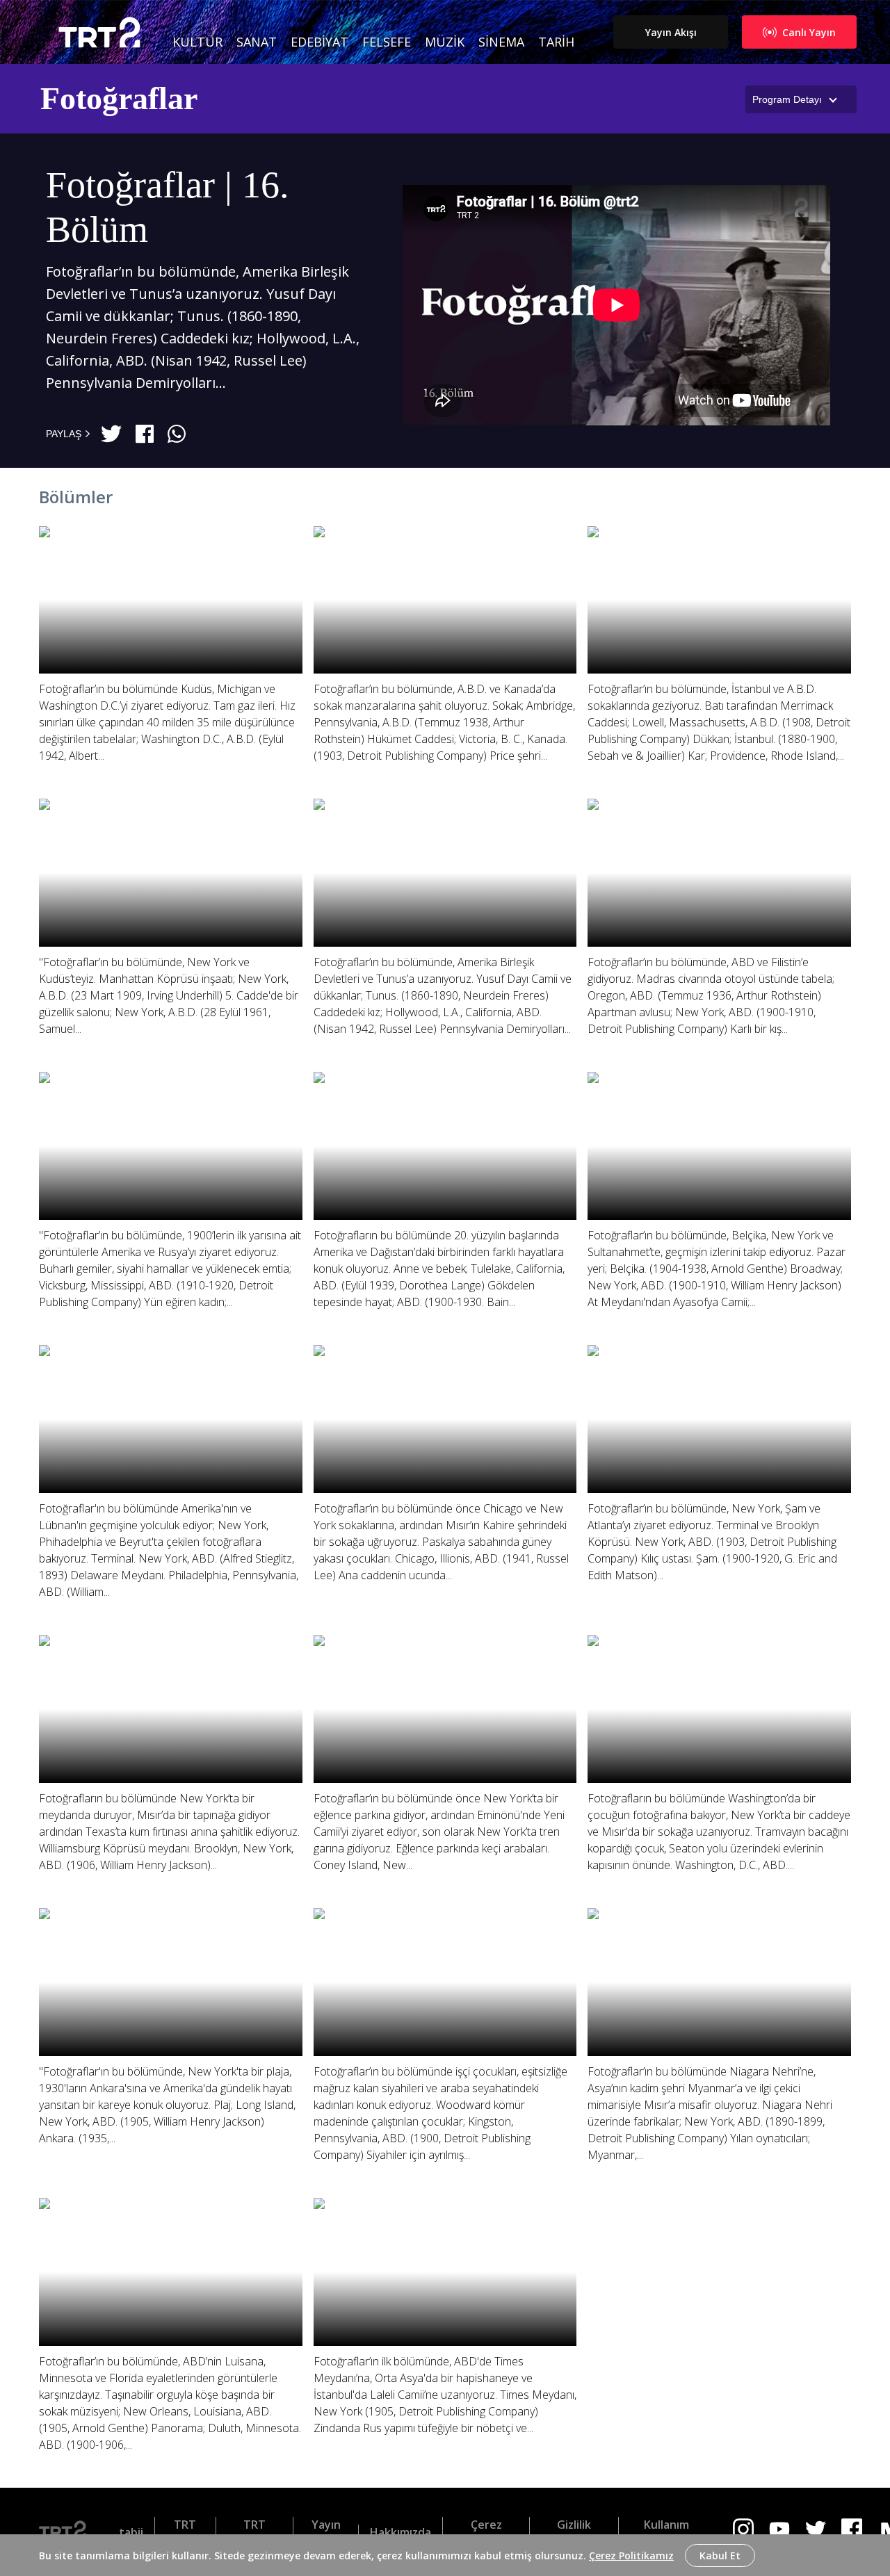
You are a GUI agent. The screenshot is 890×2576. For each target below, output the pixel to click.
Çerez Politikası (486, 2532)
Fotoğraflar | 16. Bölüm (168, 207)
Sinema (501, 42)
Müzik (445, 42)
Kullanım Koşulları (666, 2532)
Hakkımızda (400, 2532)
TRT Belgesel (254, 2532)
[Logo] (68, 2532)
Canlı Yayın (809, 32)
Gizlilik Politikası (574, 2532)
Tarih (556, 42)
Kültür (197, 42)
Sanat (257, 42)
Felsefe (387, 42)
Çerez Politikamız (631, 2555)
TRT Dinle (185, 2532)
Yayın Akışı (671, 32)
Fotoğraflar (119, 98)
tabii (131, 2532)
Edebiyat (319, 42)
